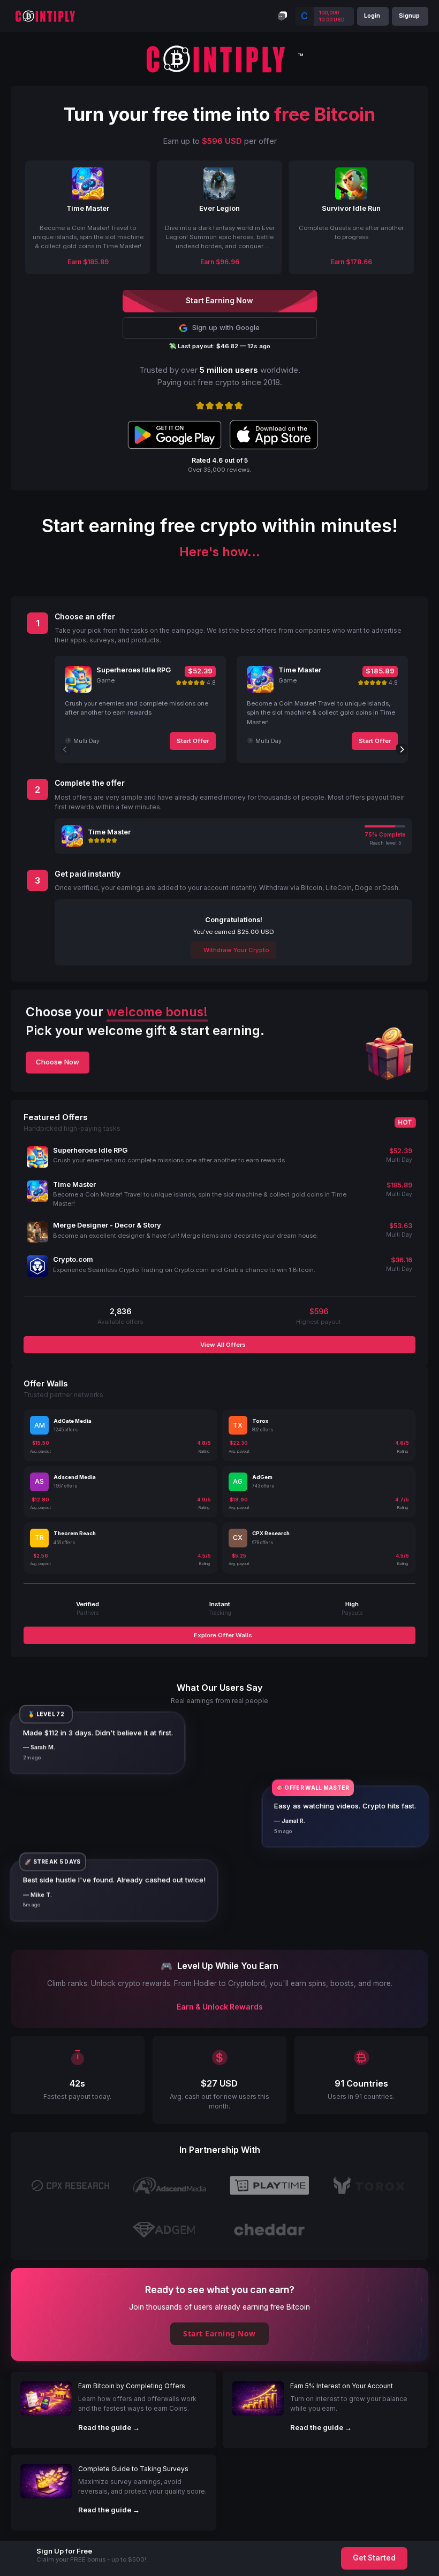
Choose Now (58, 1062)
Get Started (374, 2558)
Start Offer (193, 741)
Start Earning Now (219, 2333)
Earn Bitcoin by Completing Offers (132, 2386)
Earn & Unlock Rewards (220, 2007)
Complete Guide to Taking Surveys (133, 2469)
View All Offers (222, 1345)
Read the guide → (109, 2427)
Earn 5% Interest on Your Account (342, 2386)
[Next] (402, 749)
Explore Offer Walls (222, 1635)
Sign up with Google (226, 327)
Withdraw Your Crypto (236, 950)
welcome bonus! (157, 1012)
